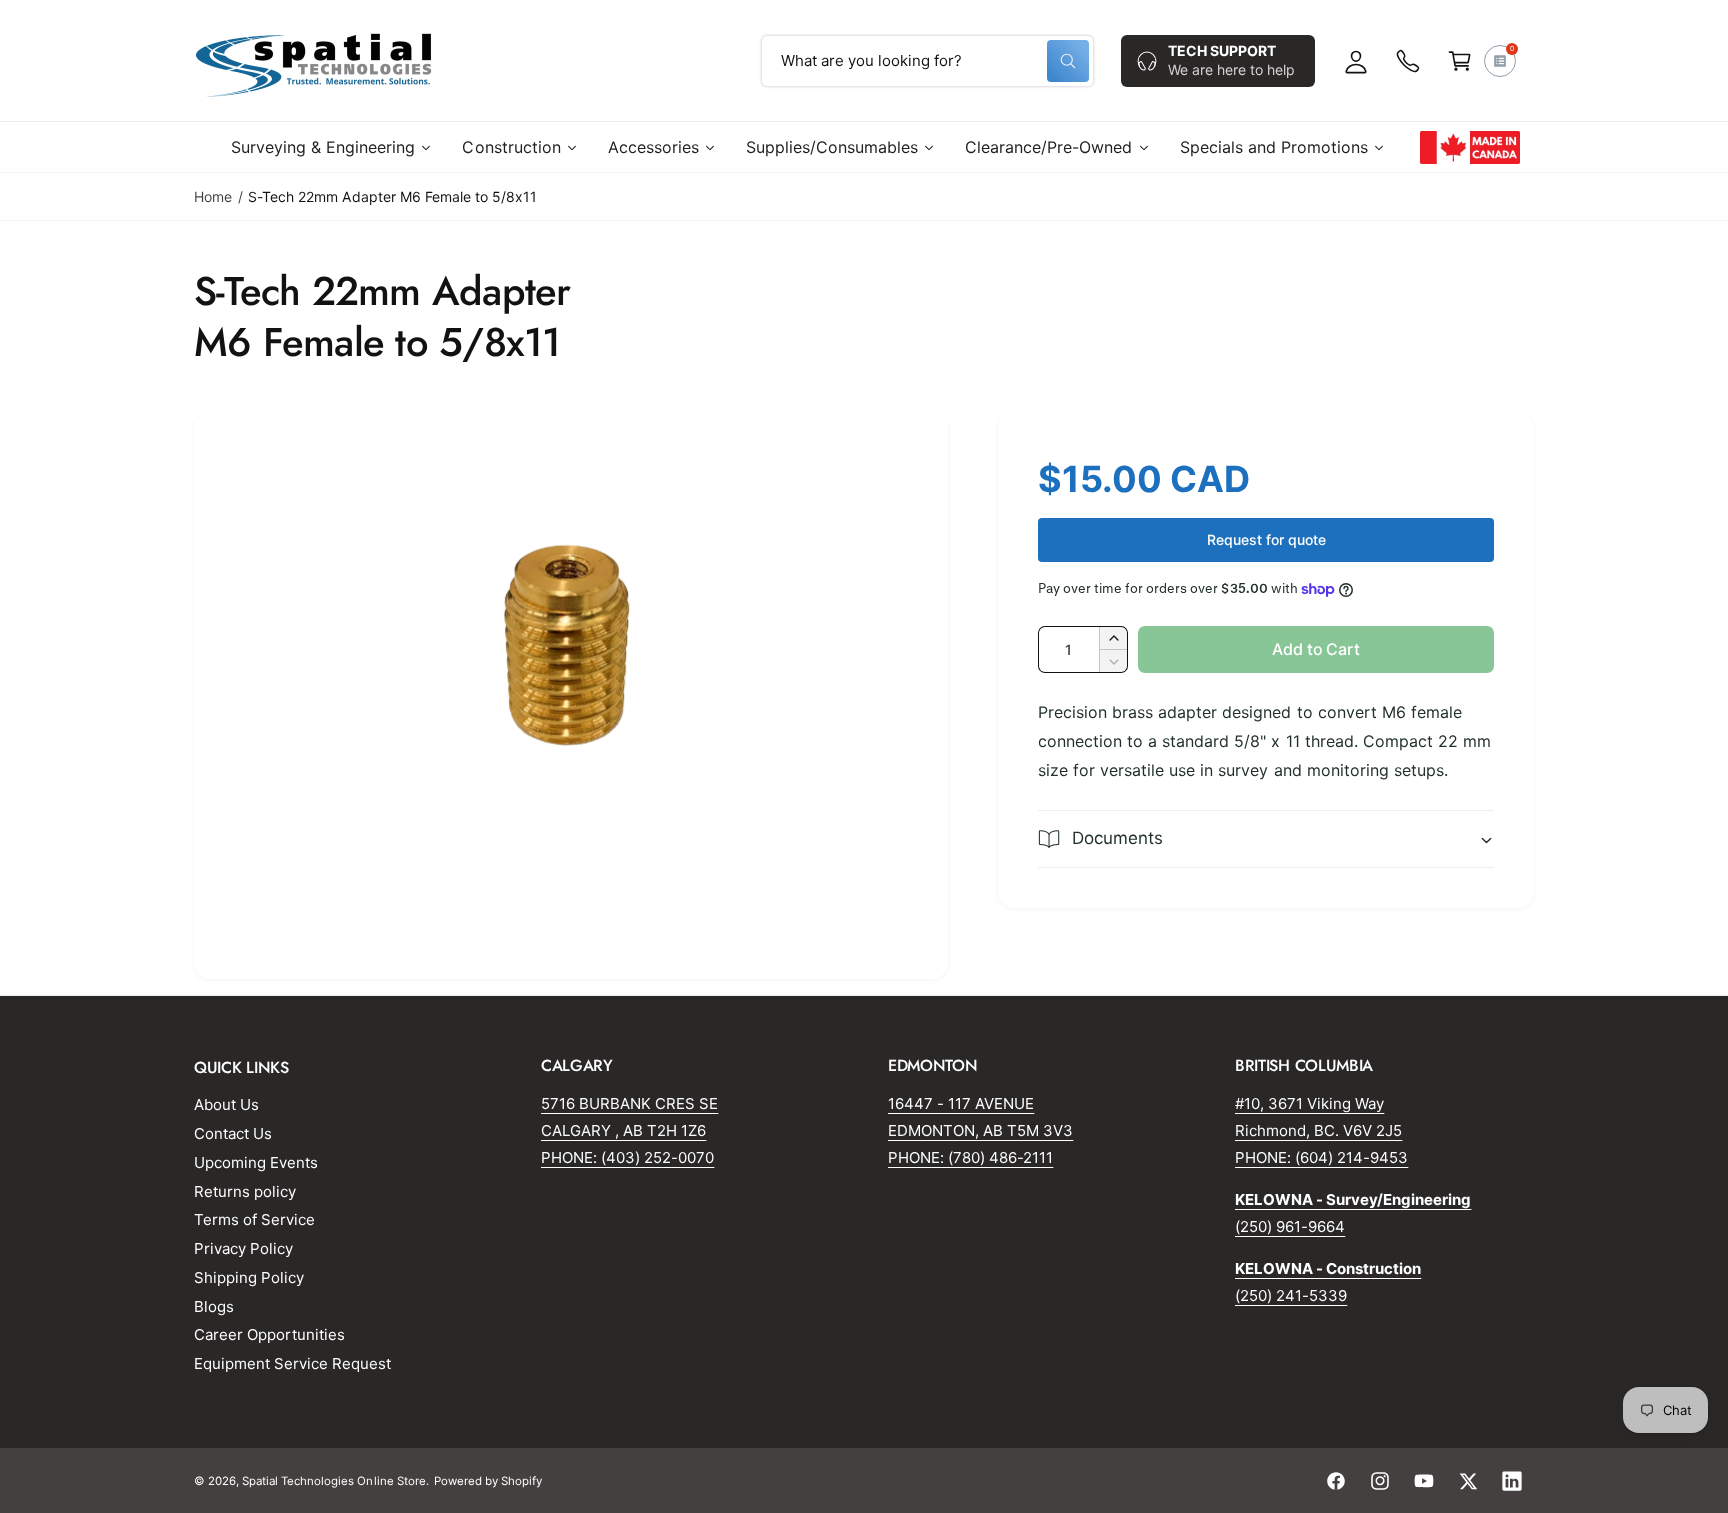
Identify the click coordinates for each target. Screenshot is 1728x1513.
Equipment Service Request (292, 1363)
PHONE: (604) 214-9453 (1321, 1157)
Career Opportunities (269, 1334)
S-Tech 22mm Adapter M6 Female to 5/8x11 (392, 196)
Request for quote (1266, 539)
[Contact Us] (1408, 61)
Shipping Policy (249, 1277)
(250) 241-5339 (1291, 1295)
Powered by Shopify (488, 1481)
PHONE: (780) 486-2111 (970, 1157)
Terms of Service (254, 1219)
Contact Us (233, 1133)
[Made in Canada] (1470, 147)
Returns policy (245, 1191)
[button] (1460, 61)
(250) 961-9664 (1290, 1226)
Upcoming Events (256, 1162)
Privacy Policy (243, 1248)
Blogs (214, 1306)
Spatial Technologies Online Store (334, 1481)
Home (213, 196)
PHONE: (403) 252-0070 (627, 1157)
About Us (226, 1104)
